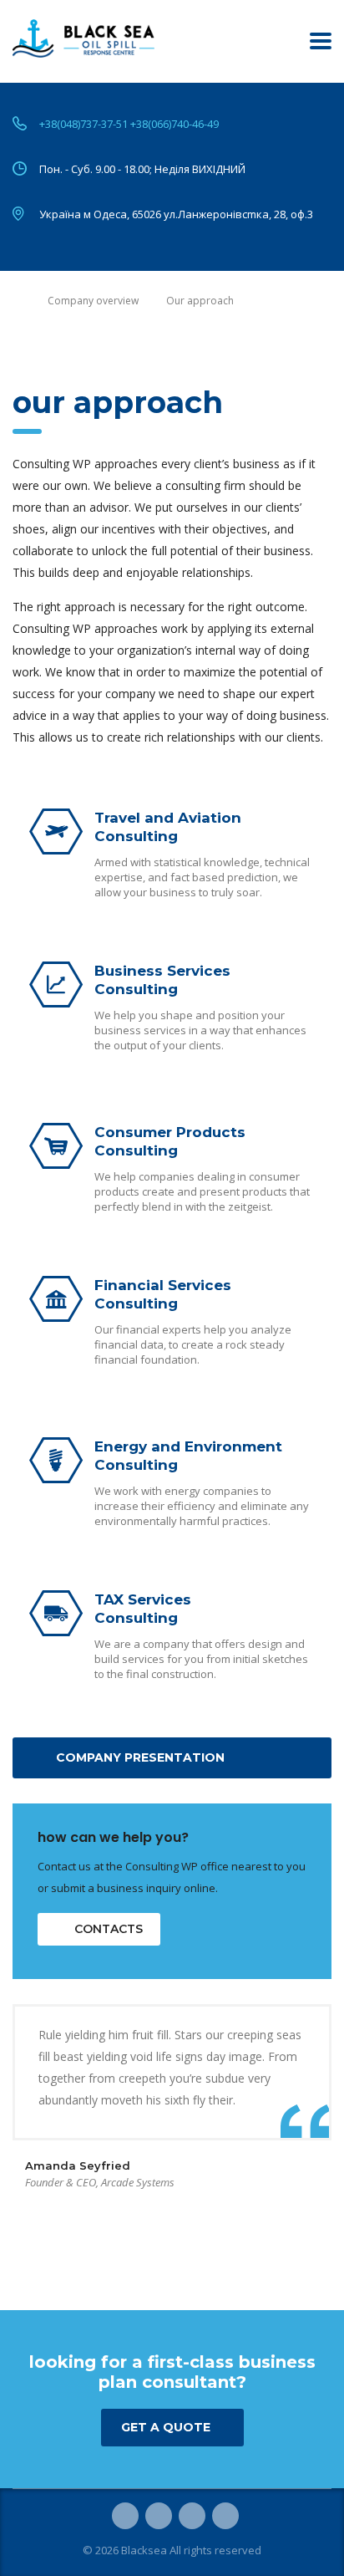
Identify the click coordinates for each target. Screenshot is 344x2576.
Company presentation (140, 1757)
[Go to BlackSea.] (16, 301)
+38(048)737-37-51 (83, 124)
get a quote (166, 2427)
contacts (109, 1929)
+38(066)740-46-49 (175, 124)
